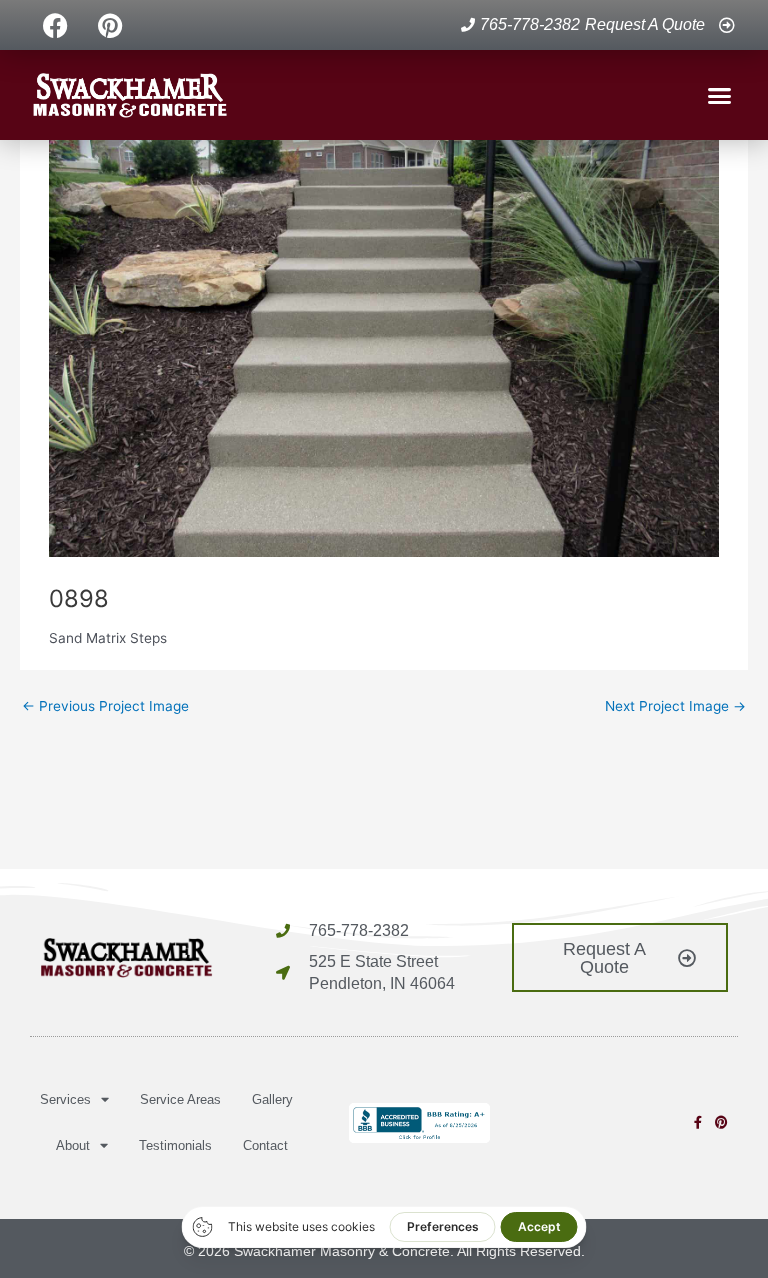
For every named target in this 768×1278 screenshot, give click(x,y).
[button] (719, 95)
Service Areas (180, 1099)
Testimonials (175, 1145)
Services (65, 1099)
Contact (265, 1145)
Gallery (272, 1099)
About (73, 1145)
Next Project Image (675, 706)
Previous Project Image (105, 706)
